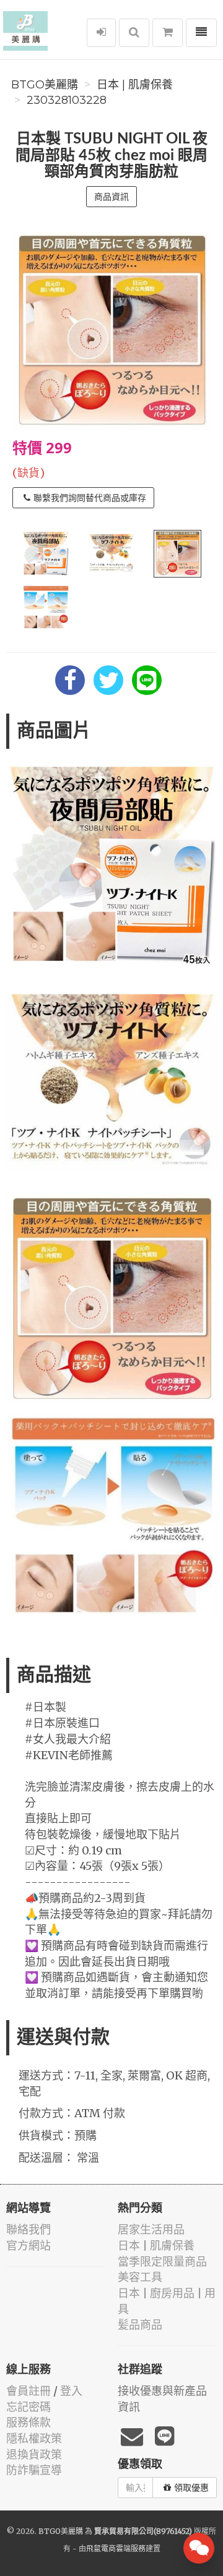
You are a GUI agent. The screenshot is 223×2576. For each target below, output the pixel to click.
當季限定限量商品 (162, 2262)
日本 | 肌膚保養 (135, 85)
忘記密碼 (28, 2407)
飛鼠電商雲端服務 (116, 2548)
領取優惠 (191, 2488)
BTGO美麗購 (45, 85)
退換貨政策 (34, 2454)
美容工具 (140, 2277)
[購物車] (168, 33)
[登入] (101, 33)
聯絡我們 (28, 2229)
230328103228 (67, 100)
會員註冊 (28, 2391)
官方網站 (28, 2245)
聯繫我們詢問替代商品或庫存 (90, 498)
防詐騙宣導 (34, 2470)
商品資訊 (111, 197)
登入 (71, 2391)
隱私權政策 (34, 2438)
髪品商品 (140, 2325)
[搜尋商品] (134, 33)
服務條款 (28, 2422)
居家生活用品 (151, 2229)
